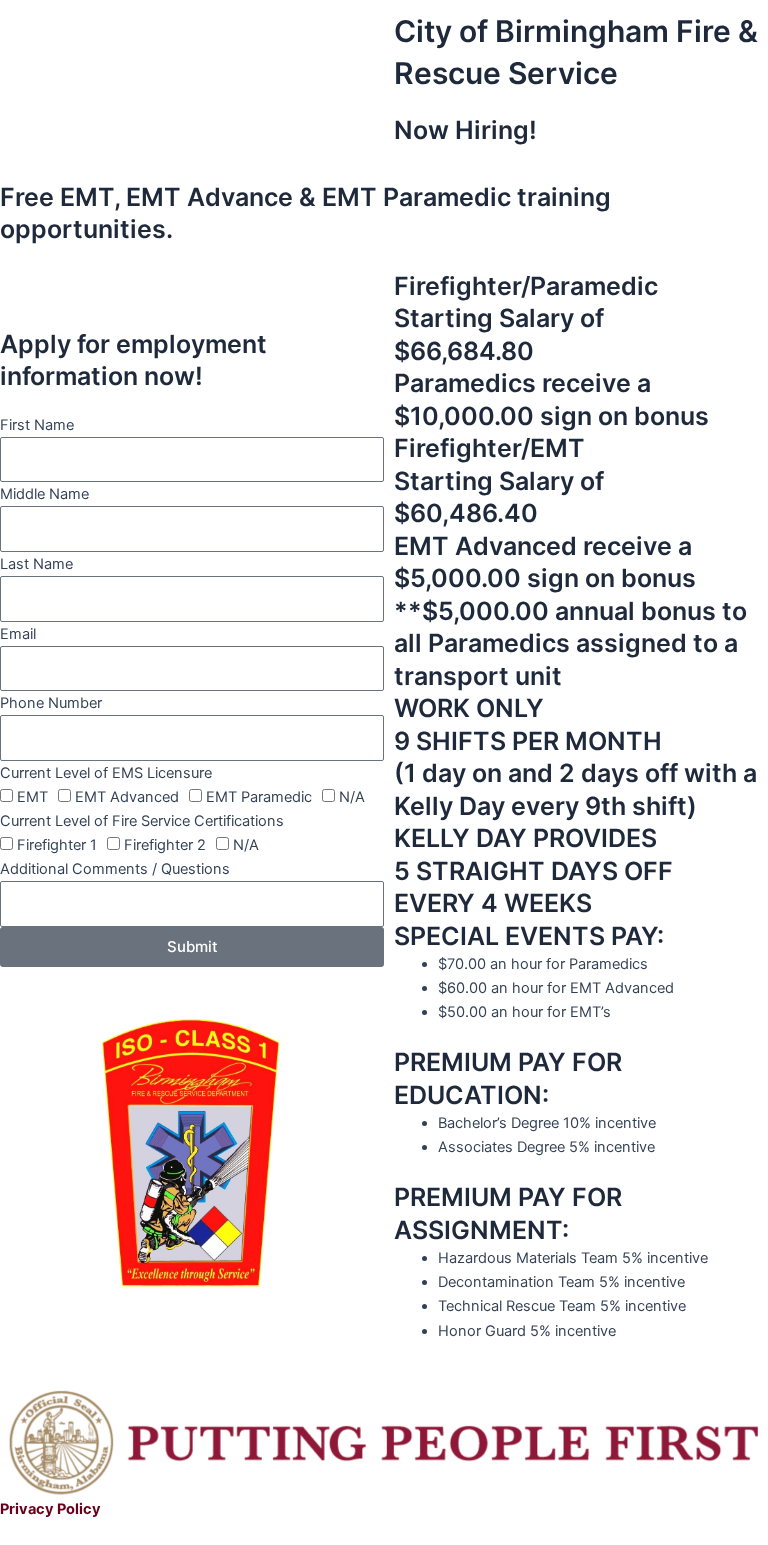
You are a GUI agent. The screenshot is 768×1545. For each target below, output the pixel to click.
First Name (37, 425)
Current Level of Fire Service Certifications (142, 821)
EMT (32, 797)
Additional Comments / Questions (115, 869)
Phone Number (51, 703)
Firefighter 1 (57, 845)
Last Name (36, 564)
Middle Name (44, 494)
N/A (352, 797)
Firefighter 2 (165, 845)
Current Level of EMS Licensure (106, 773)
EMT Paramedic (259, 797)
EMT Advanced (127, 797)
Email (18, 634)
